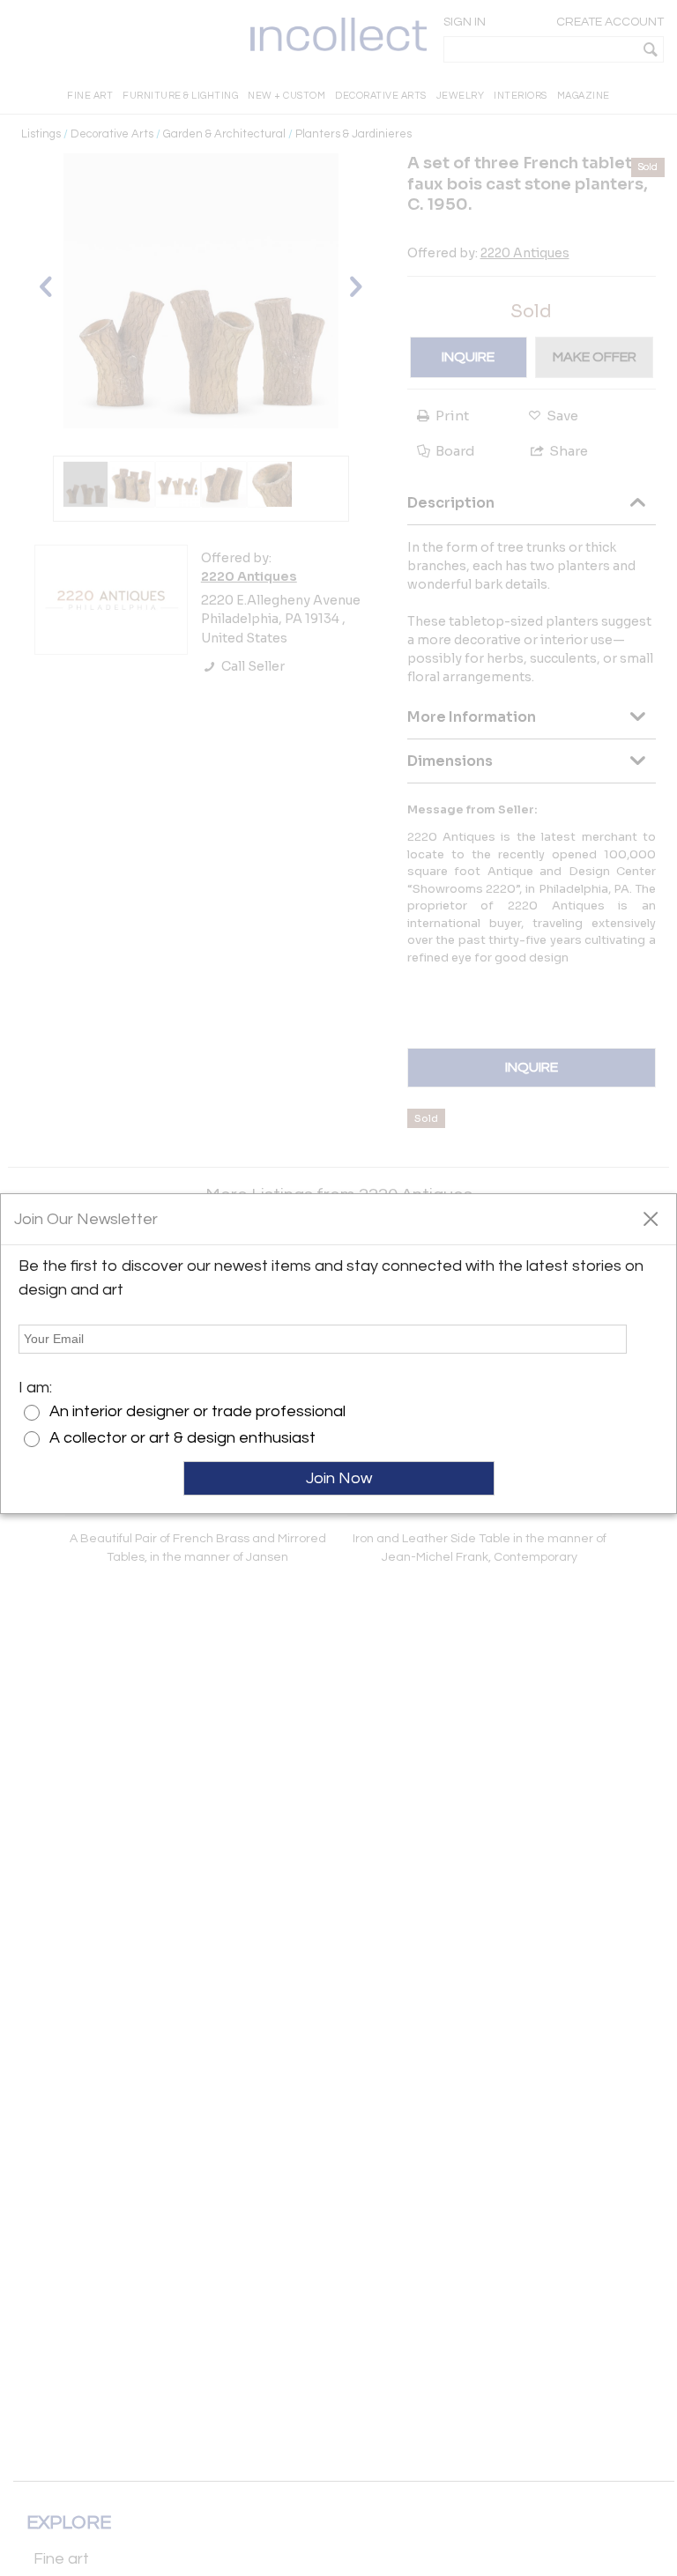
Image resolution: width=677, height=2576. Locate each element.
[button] (650, 1218)
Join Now (339, 1478)
